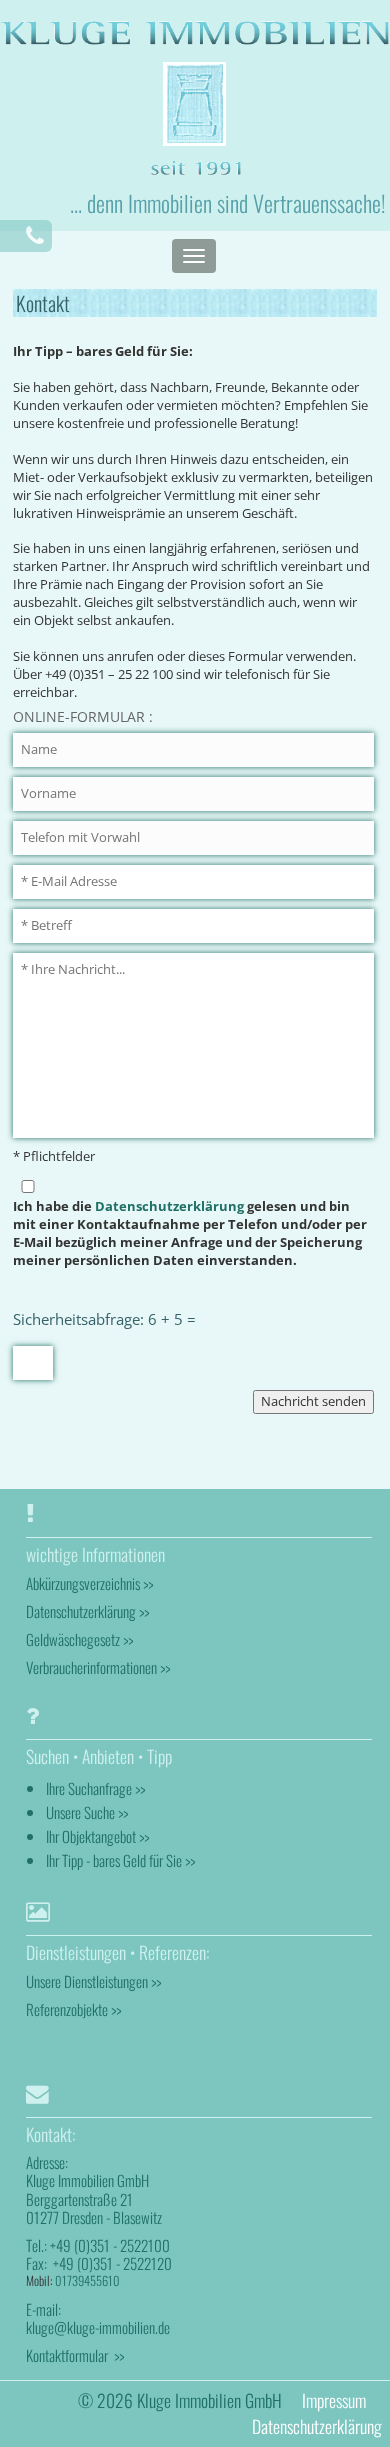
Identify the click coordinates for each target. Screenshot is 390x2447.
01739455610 (87, 2280)
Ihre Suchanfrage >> (95, 1788)
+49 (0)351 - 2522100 (110, 2245)
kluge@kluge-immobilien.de (98, 2327)
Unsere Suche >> (87, 1812)
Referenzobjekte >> (73, 2009)
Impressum (334, 2400)
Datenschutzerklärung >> (87, 1611)
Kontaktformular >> (75, 2355)
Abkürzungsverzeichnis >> (89, 1583)
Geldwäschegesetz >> (79, 1639)
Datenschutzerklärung (169, 1206)
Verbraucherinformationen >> (98, 1667)
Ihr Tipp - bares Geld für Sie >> (120, 1860)
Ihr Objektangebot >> (97, 1836)
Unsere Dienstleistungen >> (93, 1981)
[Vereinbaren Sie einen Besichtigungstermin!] (35, 235)
